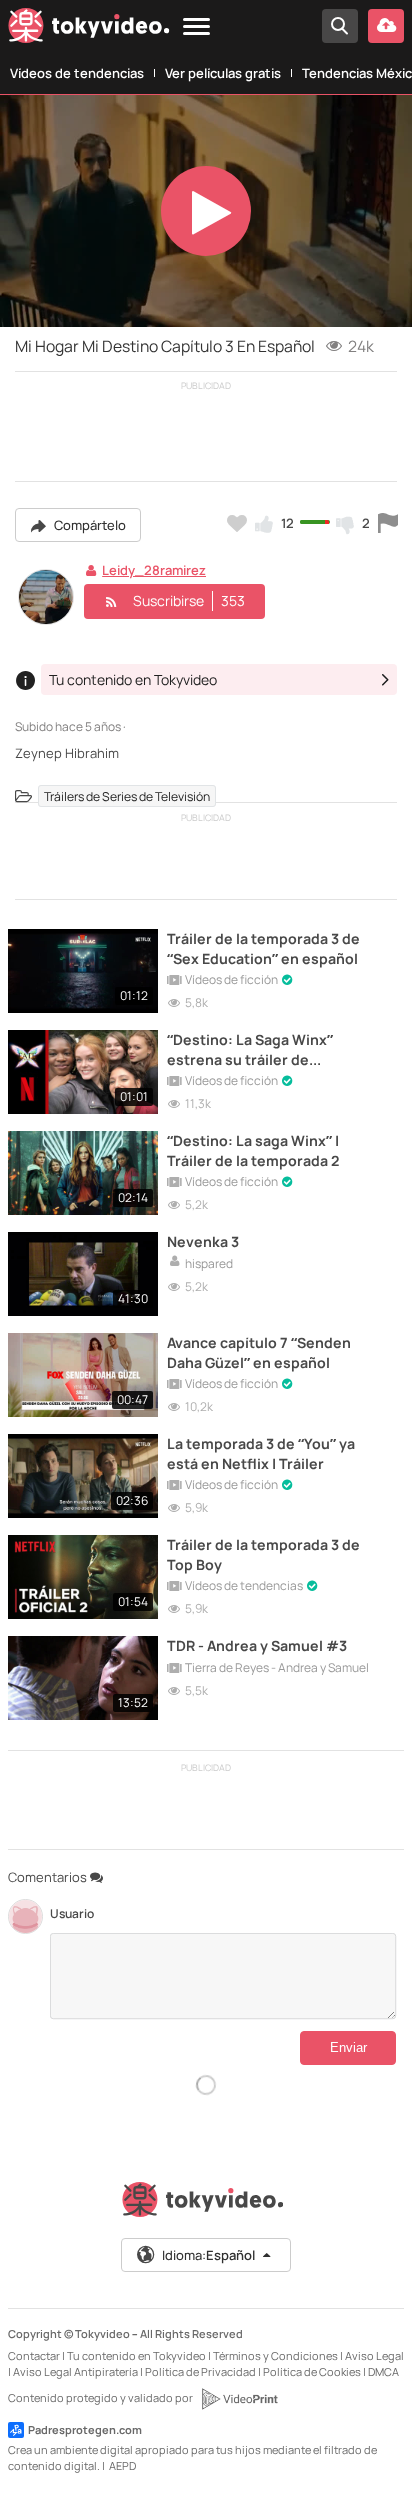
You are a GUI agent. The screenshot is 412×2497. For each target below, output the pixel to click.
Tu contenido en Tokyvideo (136, 2355)
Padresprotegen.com (85, 2429)
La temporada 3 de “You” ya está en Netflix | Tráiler (261, 1453)
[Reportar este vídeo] (388, 523)
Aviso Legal (374, 2355)
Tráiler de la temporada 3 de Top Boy (263, 1554)
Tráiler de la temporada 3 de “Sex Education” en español (263, 948)
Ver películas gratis (223, 73)
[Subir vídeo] (386, 26)
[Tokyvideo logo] (89, 29)
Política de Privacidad (200, 2371)
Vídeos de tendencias (77, 73)
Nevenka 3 (203, 1241)
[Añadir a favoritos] (237, 523)
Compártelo (88, 525)
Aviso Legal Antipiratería (75, 2371)
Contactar (34, 2355)
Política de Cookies (312, 2371)
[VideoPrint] (239, 2399)
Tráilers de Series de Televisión (127, 796)
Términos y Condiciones (275, 2355)
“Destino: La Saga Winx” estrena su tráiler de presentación (250, 1049)
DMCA (383, 2371)
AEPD (122, 2465)
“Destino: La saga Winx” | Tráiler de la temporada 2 (253, 1150)
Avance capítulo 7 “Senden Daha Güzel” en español (259, 1352)
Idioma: (208, 2255)
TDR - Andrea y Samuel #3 (257, 1645)
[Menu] (196, 27)
